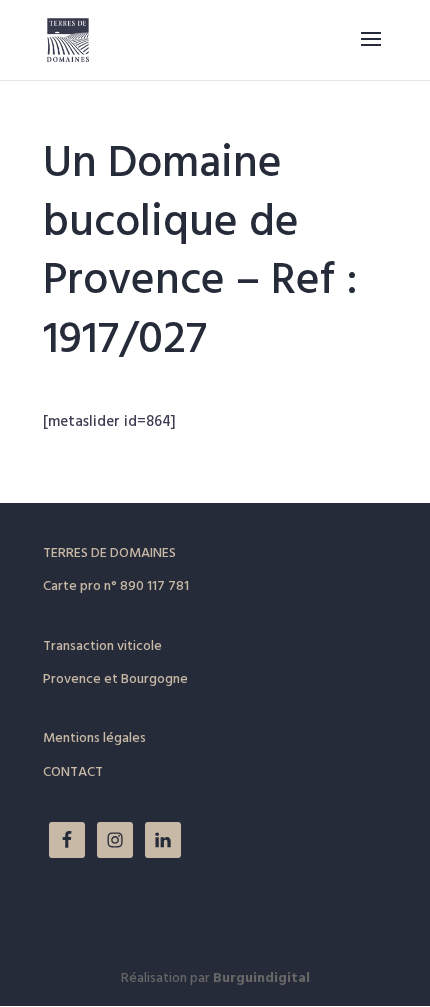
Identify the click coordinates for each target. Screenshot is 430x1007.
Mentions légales (94, 738)
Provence (72, 679)
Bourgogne (154, 679)
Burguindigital (261, 978)
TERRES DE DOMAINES (109, 553)
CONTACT (73, 772)
